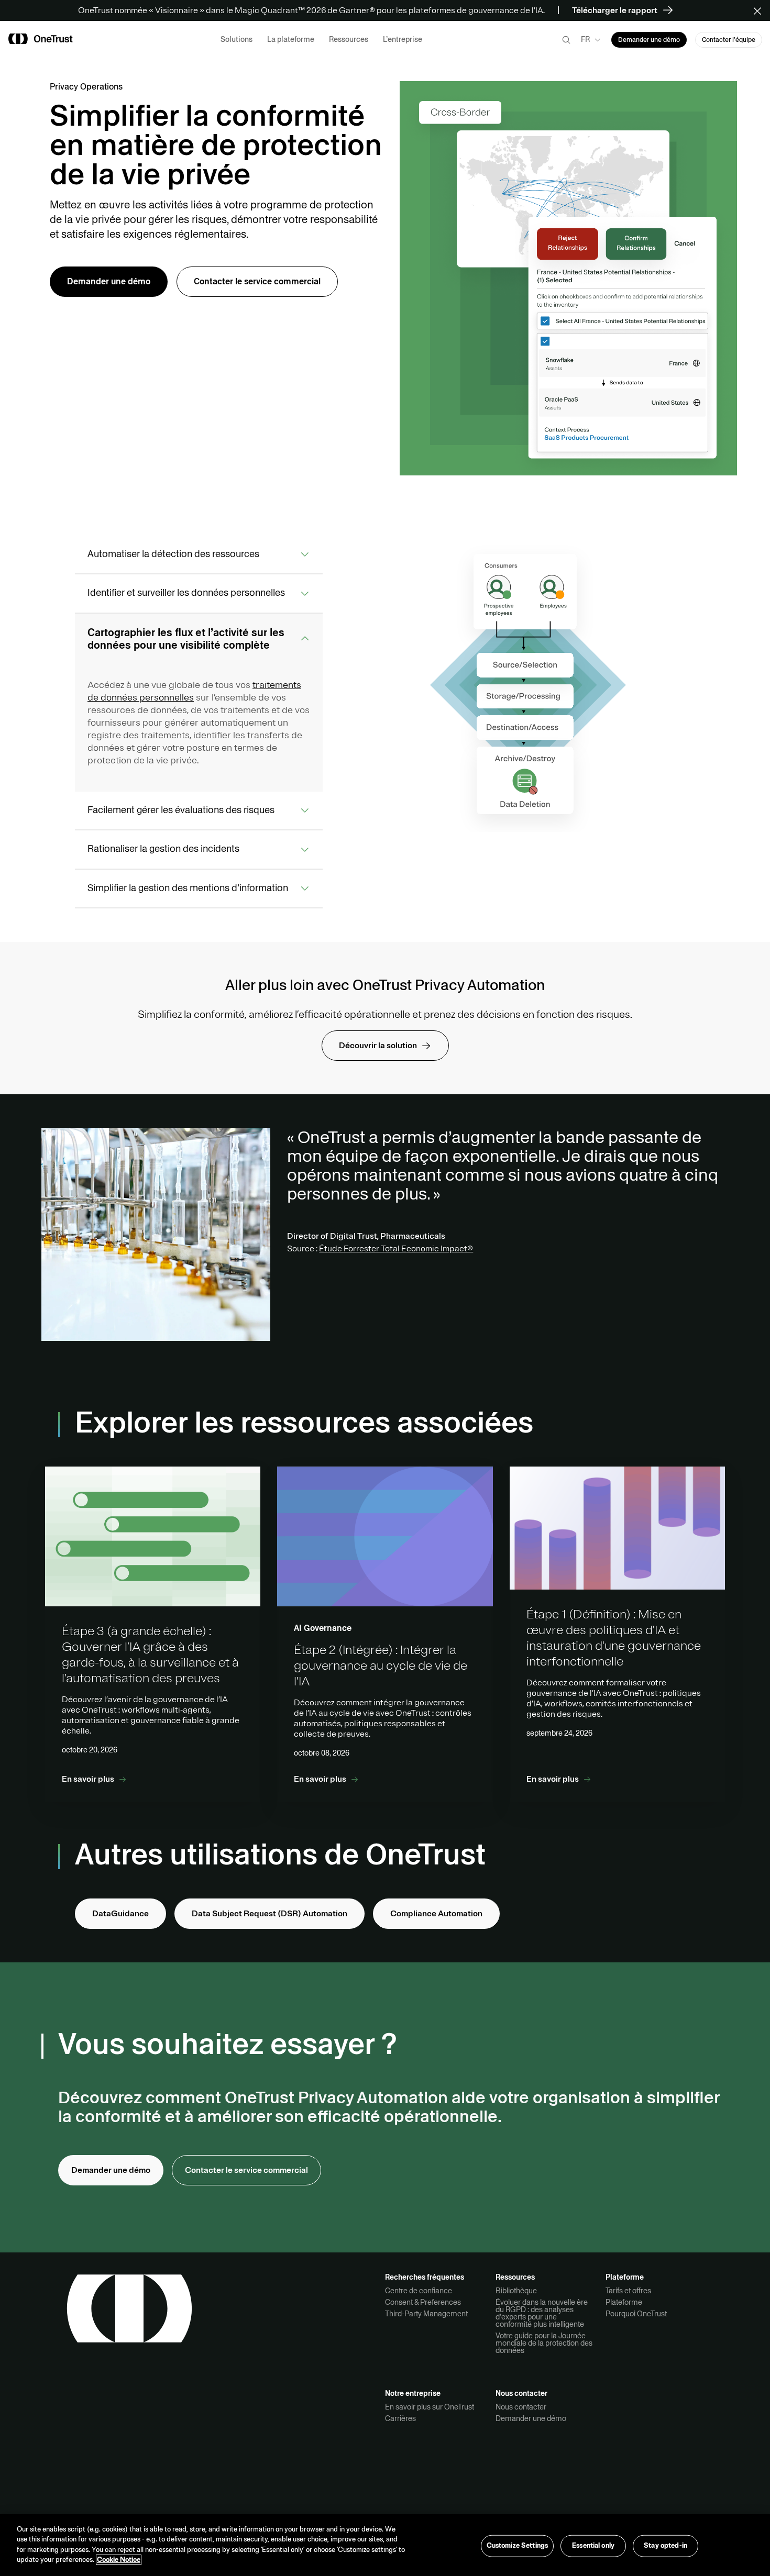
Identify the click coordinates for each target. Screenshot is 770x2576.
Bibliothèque (516, 2291)
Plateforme (624, 2302)
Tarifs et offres (628, 2291)
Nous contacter (521, 2407)
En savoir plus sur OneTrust (430, 2407)
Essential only (593, 2546)
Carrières (400, 2418)
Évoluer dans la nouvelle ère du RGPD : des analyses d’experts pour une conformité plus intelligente (542, 2313)
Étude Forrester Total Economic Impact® (396, 1249)
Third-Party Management (426, 2314)
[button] (761, 10)
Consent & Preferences (423, 2302)
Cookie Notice (119, 2560)
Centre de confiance (419, 2291)
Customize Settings (517, 2546)
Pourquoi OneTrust (636, 2314)
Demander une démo (531, 2418)
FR (585, 39)
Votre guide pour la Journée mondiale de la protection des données (544, 2343)
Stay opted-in (665, 2546)
